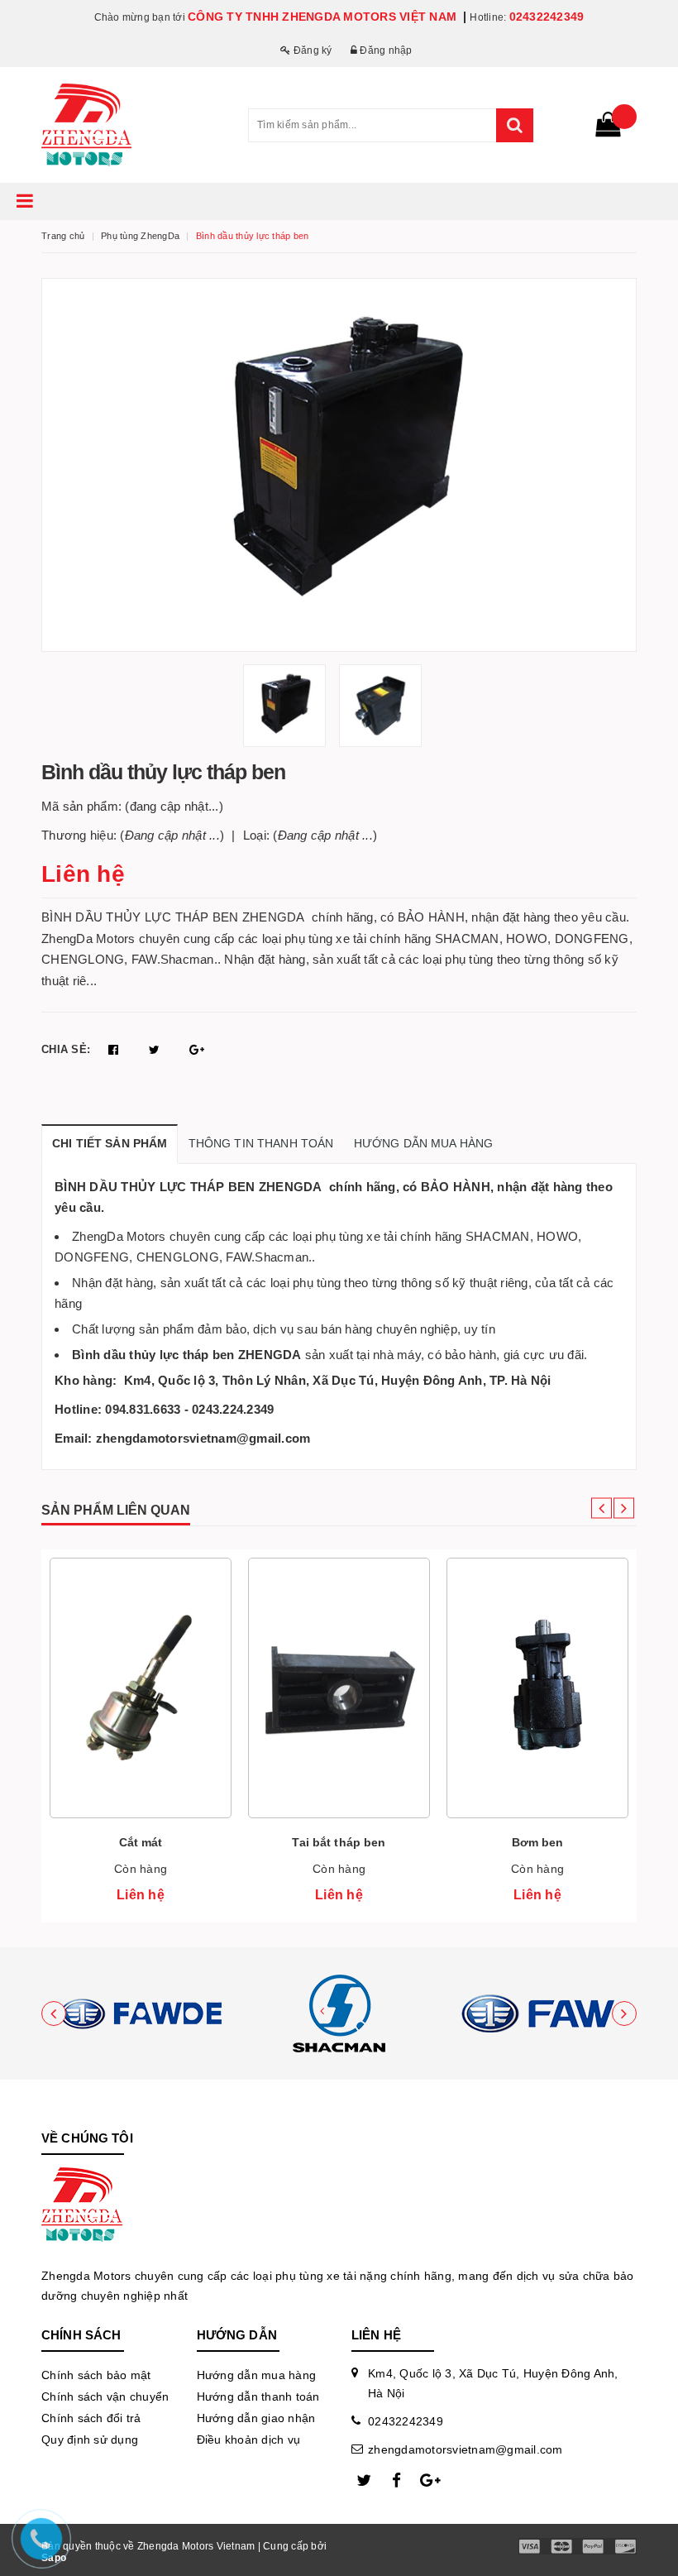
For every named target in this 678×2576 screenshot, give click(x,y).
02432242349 (547, 17)
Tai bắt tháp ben (339, 1842)
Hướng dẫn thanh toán (258, 2396)
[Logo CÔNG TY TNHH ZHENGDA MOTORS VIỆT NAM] (132, 125)
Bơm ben (538, 1842)
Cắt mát (141, 1842)
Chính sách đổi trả (91, 2418)
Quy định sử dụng (90, 2440)
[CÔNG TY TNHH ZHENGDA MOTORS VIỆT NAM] (141, 2013)
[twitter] (364, 2481)
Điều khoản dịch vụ (249, 2440)
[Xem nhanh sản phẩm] (141, 1736)
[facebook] (397, 2481)
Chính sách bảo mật (96, 2375)
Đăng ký (311, 50)
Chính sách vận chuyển (105, 2396)
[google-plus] (430, 2481)
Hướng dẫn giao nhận (256, 2418)
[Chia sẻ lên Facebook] (115, 1050)
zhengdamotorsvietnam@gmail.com (466, 2449)
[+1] (197, 1050)
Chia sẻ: (66, 1049)
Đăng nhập (385, 50)
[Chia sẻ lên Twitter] (156, 1050)
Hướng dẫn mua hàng (257, 2375)
